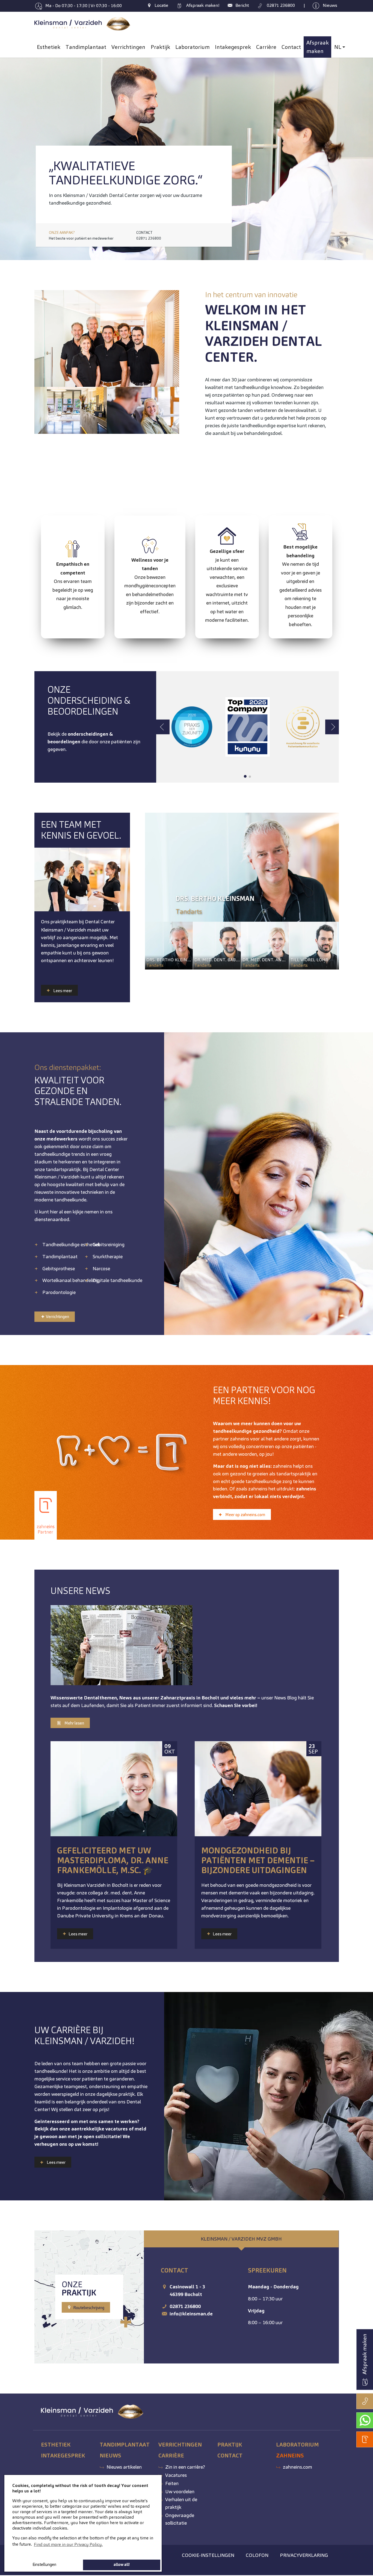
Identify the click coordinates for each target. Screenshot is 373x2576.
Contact (230, 2456)
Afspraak (202, 5)
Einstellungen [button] (44, 2565)
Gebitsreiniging (109, 1244)
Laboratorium (297, 2445)
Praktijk (230, 2445)
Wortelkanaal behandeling (70, 1280)
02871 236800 (185, 2306)
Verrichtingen (57, 1317)
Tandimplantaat (60, 1256)
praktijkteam (64, 922)
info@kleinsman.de (191, 2314)
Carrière (171, 2456)
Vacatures (176, 2475)
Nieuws (110, 2456)
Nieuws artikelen (124, 2467)
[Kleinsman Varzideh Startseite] (83, 24)
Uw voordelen (180, 2491)
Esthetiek (56, 2445)
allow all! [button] (122, 2565)
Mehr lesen (74, 1723)
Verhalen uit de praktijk (181, 2503)
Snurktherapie (108, 1256)
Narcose (101, 1268)
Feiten (172, 2483)
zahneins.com (297, 2467)
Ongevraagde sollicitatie (180, 2519)
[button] (14, 155)
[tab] (241, 2239)
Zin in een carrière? (185, 2467)
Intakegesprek (63, 2456)
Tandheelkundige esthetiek (71, 1244)
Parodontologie (59, 1292)
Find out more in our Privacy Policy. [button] (68, 2544)
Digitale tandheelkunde (117, 1280)
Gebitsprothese (59, 1268)
